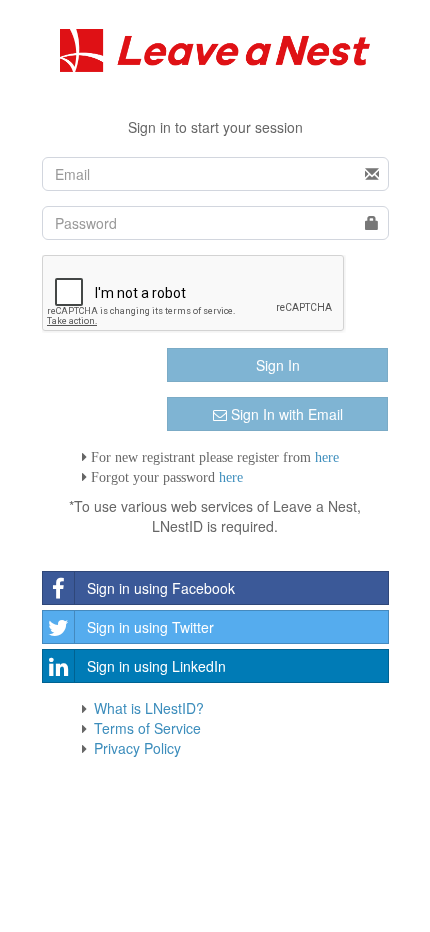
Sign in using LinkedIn (156, 666)
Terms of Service (147, 728)
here (327, 457)
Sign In (278, 365)
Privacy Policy (137, 748)
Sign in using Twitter (150, 627)
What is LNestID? (149, 708)
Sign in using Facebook (161, 588)
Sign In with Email (285, 414)
